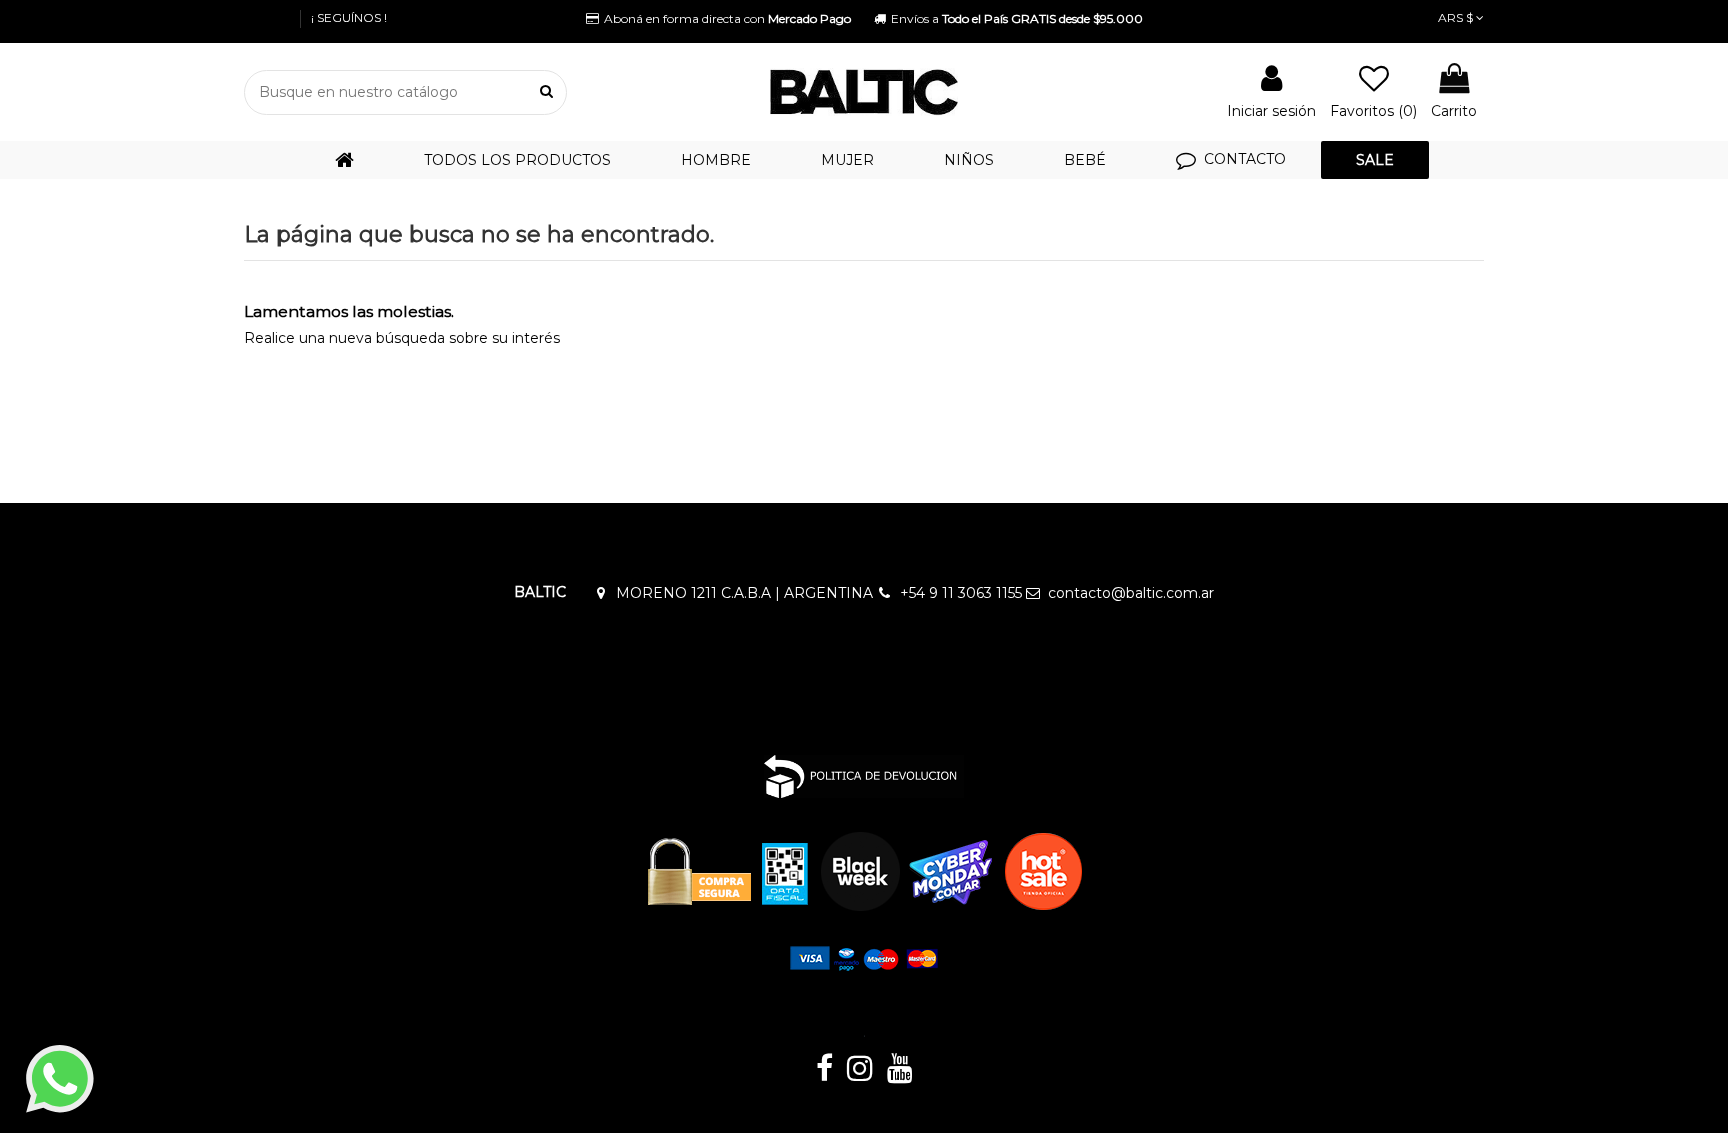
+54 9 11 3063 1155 (961, 593)
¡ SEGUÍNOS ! (349, 17)
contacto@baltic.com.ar (1131, 593)
